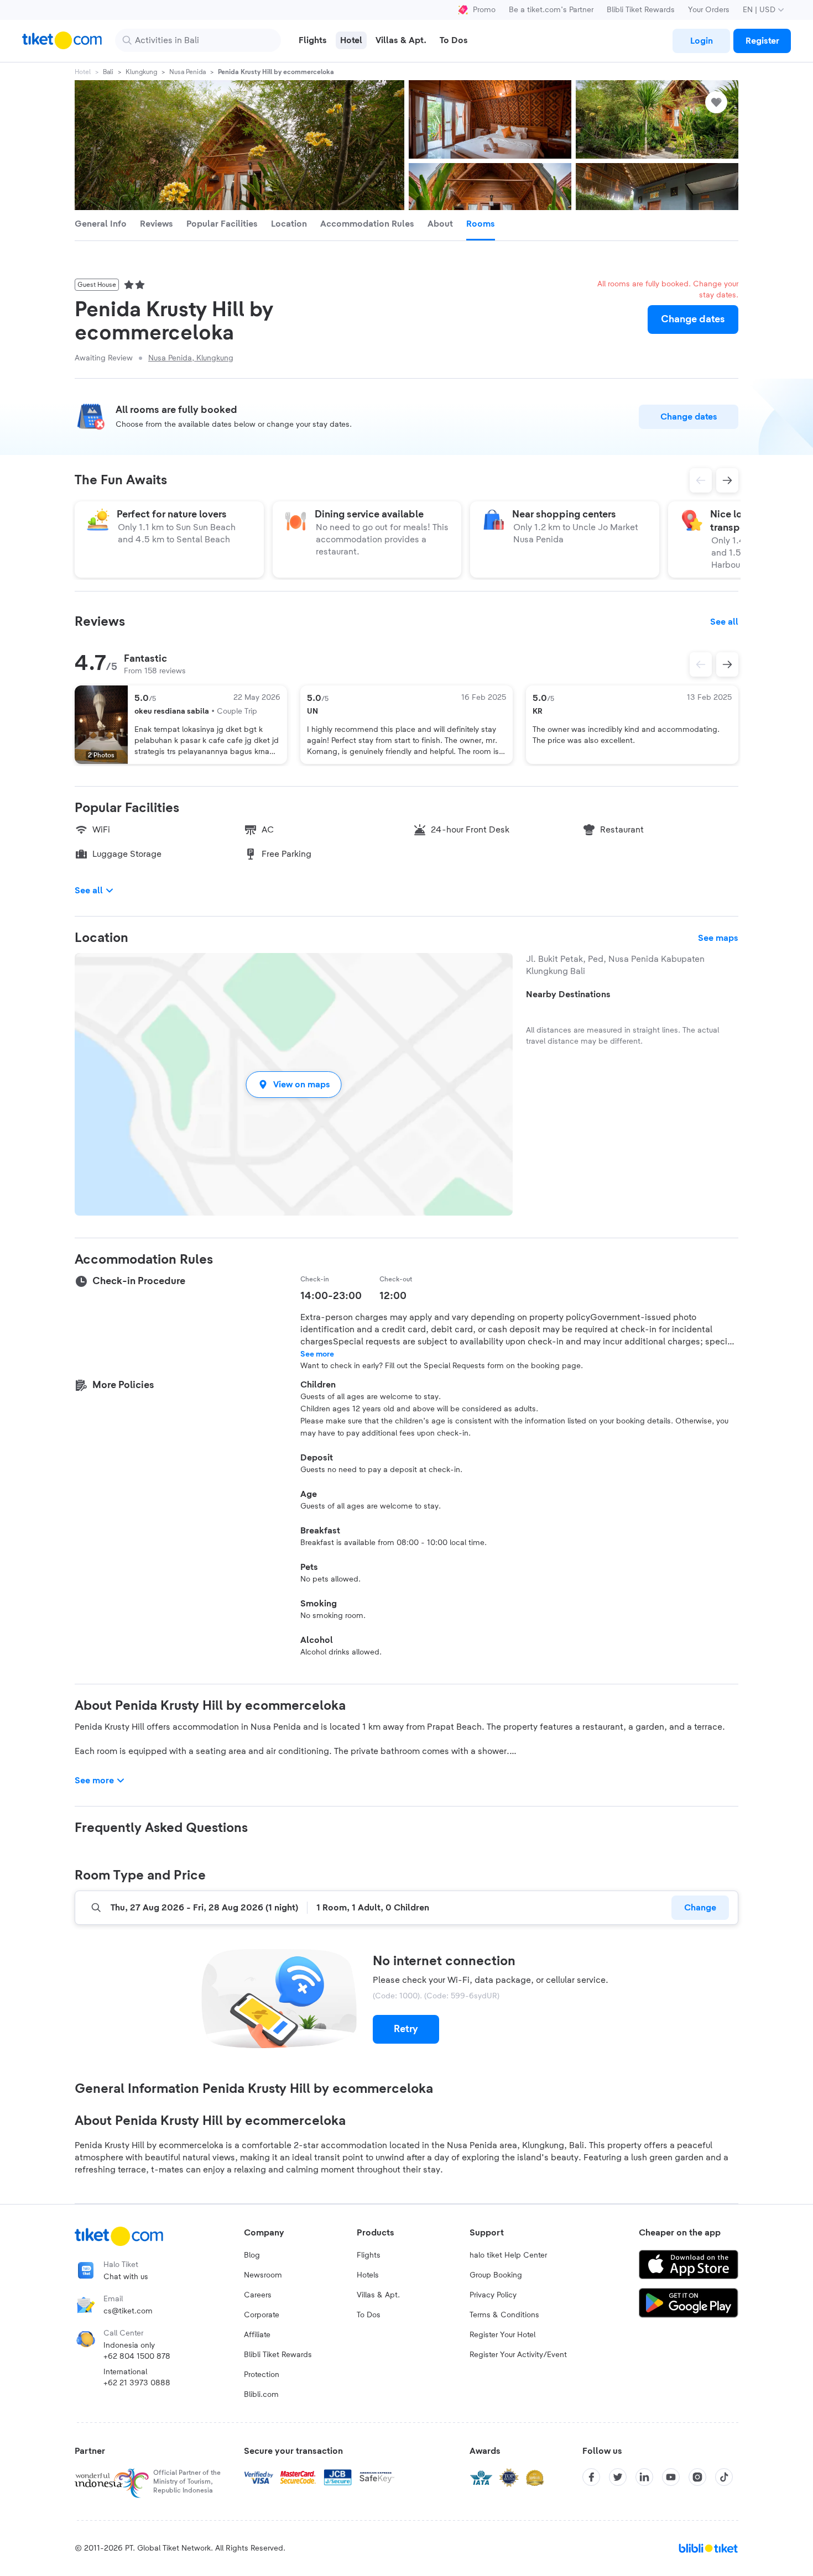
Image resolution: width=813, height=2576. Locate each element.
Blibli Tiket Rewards (641, 10)
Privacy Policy (493, 2295)
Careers (258, 2295)
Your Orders (709, 10)
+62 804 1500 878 (137, 2357)
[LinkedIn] (644, 2477)
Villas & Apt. (378, 2295)
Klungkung (141, 72)
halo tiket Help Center (508, 2255)
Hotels (368, 2275)
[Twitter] (618, 2477)
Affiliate (257, 2335)
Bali (108, 72)
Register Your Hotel (502, 2335)
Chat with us (126, 2277)
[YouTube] (671, 2477)
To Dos (369, 2315)
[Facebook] (591, 2477)
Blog (252, 2255)
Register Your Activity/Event (518, 2355)
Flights (369, 2255)
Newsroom (263, 2275)
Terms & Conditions (504, 2315)
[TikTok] (724, 2477)
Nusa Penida (187, 72)
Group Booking (496, 2275)
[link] (701, 41)
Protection (262, 2375)
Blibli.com (261, 2395)
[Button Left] (701, 664)
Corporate (262, 2315)
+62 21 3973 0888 (137, 2383)
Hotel (83, 72)
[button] (294, 1084)
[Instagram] (697, 2477)
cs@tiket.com (128, 2311)
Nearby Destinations (568, 994)
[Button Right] (727, 664)
